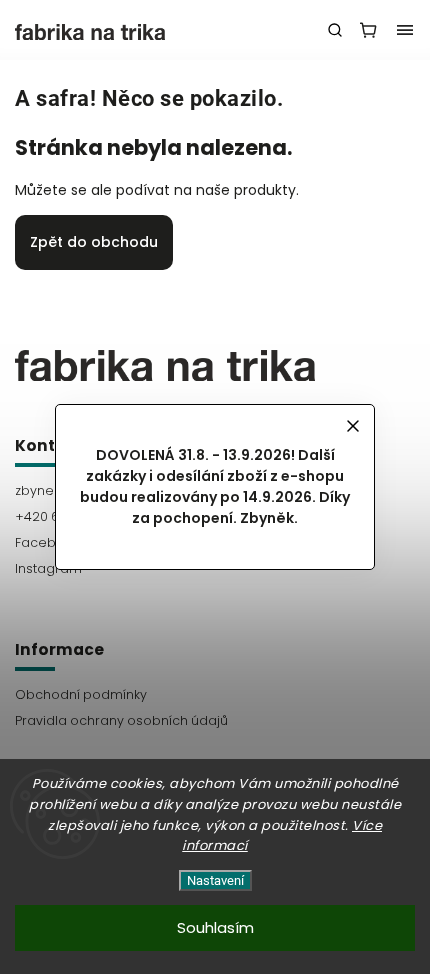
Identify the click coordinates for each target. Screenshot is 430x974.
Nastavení (215, 880)
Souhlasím (215, 927)
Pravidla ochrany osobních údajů (121, 720)
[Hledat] (335, 30)
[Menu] (405, 30)
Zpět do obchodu (94, 242)
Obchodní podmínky (81, 694)
